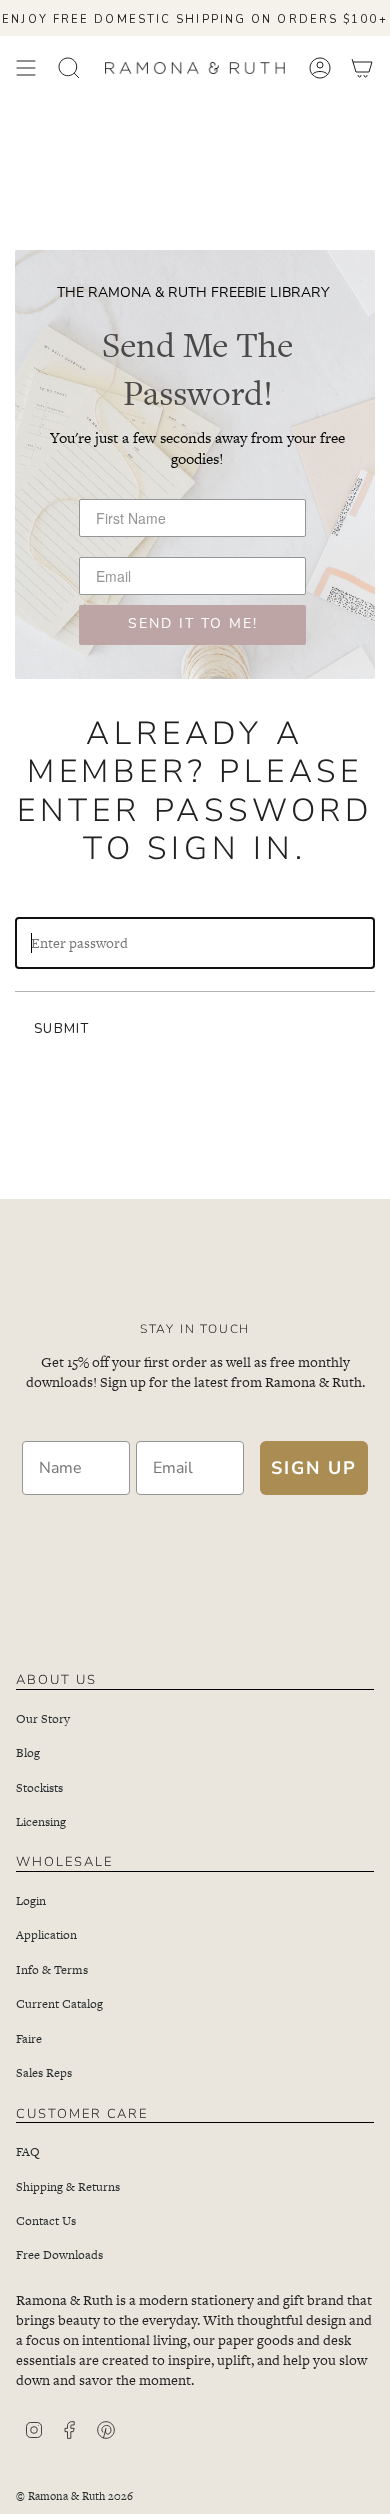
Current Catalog (59, 2004)
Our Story (43, 1719)
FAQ (28, 2152)
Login (31, 1901)
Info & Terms (52, 1970)
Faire (29, 2039)
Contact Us (46, 2221)
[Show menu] (26, 68)
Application (46, 1935)
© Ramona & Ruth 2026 (74, 2496)
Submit (61, 1029)
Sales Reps (44, 2073)
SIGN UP (314, 1468)
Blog (28, 1753)
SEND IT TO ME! (193, 624)
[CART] (362, 68)
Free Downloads (59, 2255)
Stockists (39, 1788)
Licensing (41, 1822)
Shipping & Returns (68, 2187)
